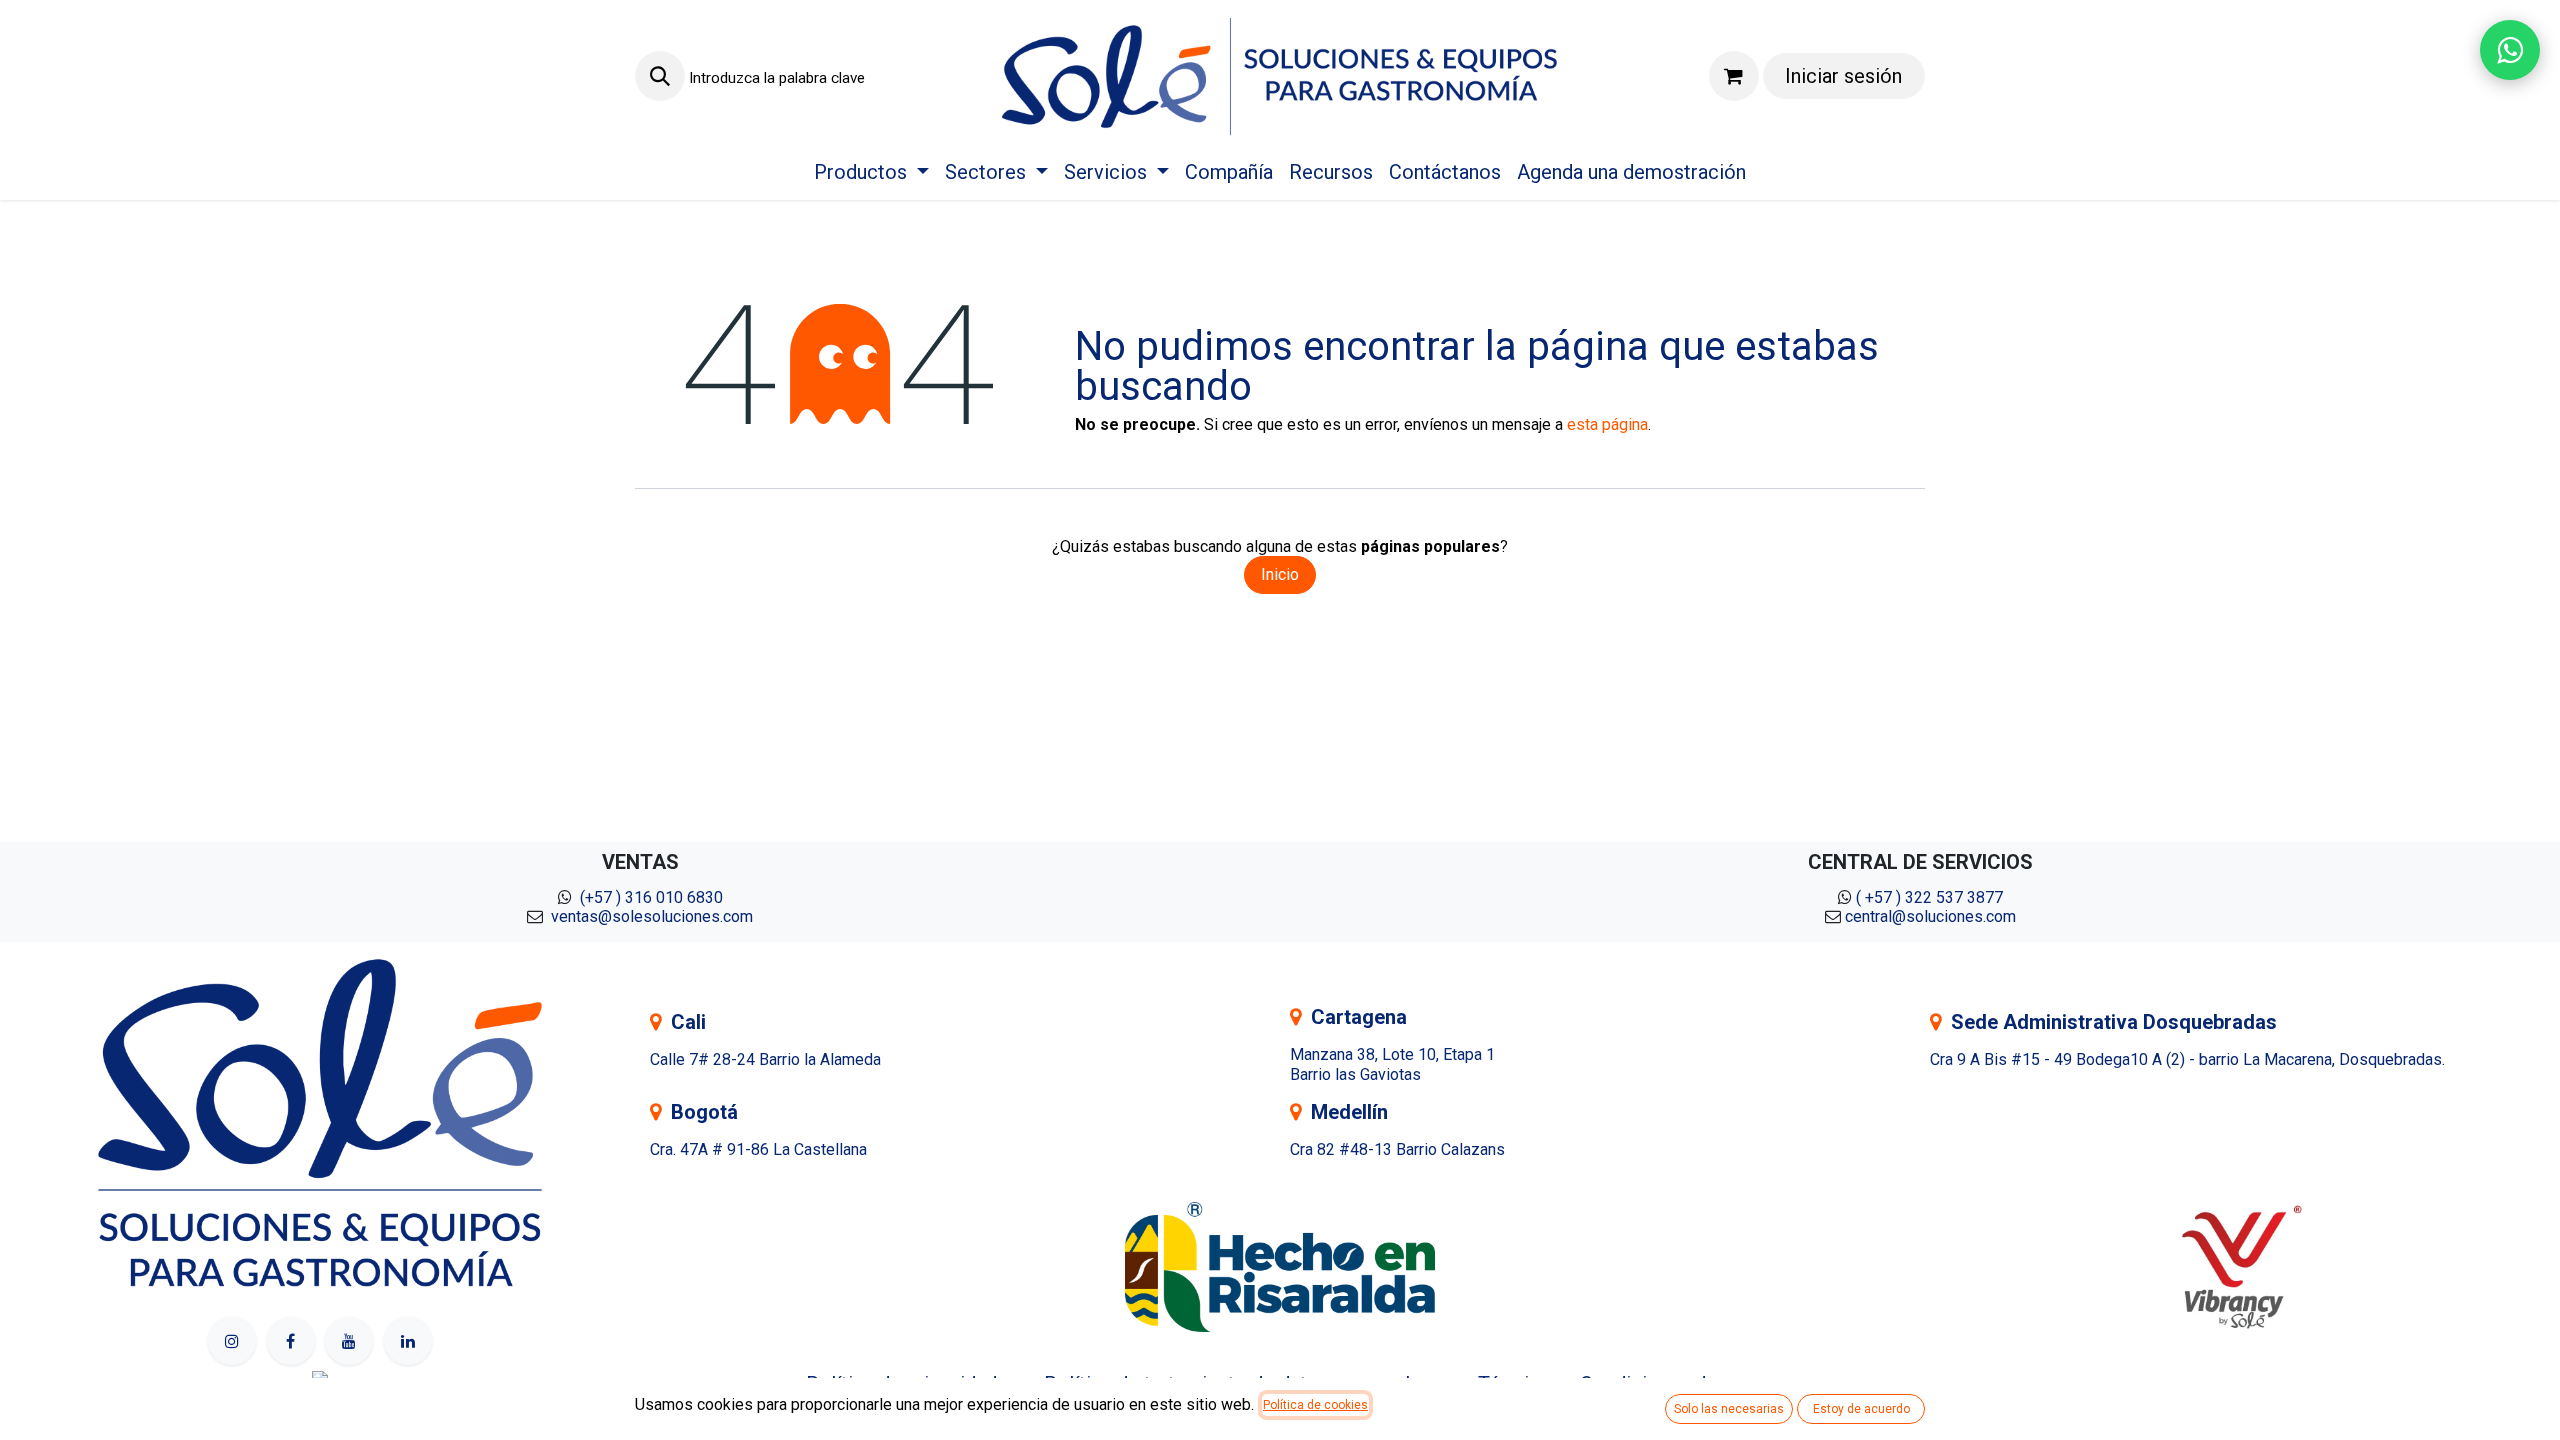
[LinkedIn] (408, 1341)
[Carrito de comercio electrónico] (1734, 76)
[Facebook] (291, 1341)
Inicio (1280, 574)
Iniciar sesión (1843, 76)
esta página (1607, 424)
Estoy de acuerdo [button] (1861, 1409)
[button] (660, 76)
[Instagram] (232, 1341)
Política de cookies (1315, 1405)
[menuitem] (871, 172)
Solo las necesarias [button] (1729, 1409)
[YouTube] (349, 1341)
